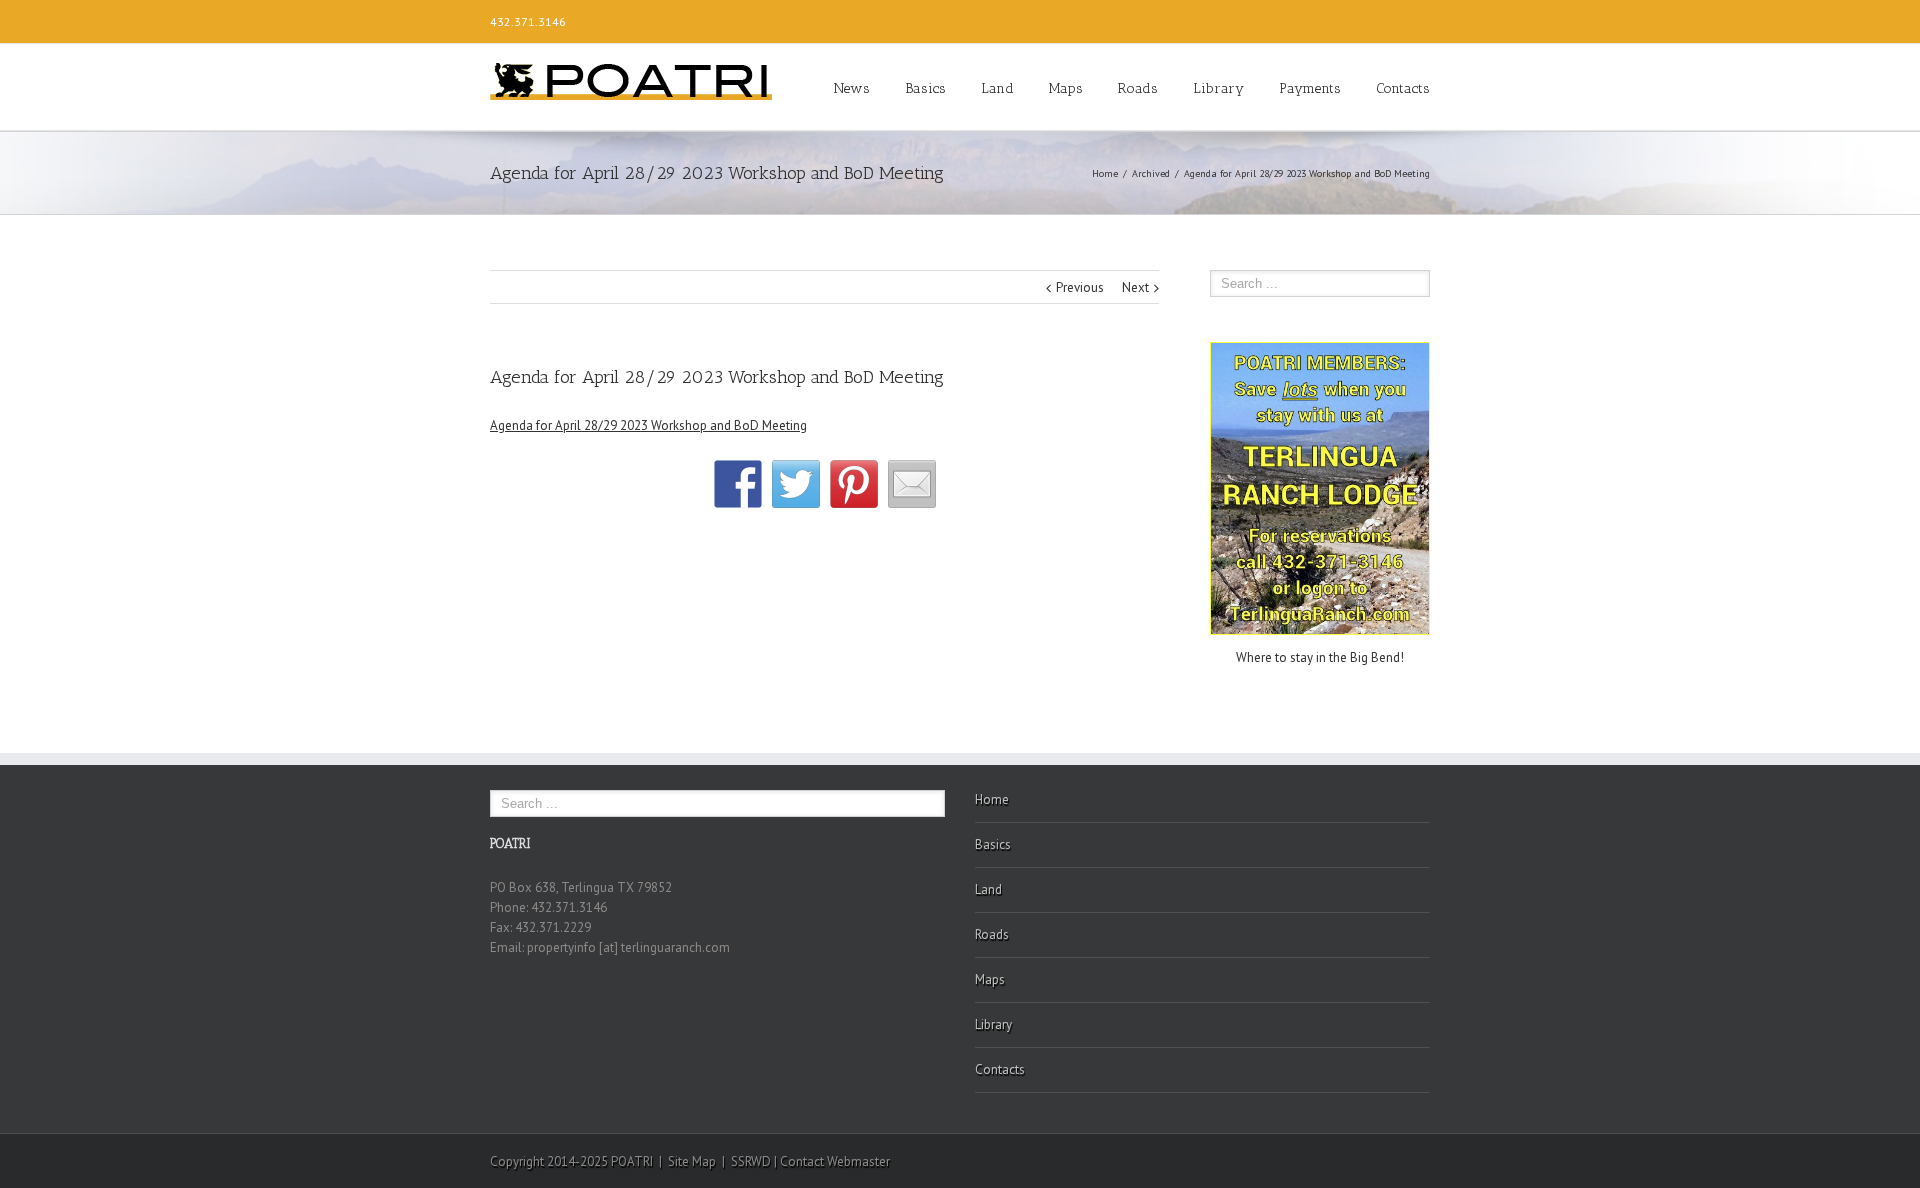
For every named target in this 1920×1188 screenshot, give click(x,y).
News (852, 88)
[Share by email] (912, 484)
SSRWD (751, 1161)
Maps (1066, 88)
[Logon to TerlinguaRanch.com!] (1320, 351)
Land (997, 88)
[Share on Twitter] (796, 484)
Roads (1138, 88)
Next (1135, 287)
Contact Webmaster (835, 1161)
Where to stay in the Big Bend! (1320, 657)
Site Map (692, 1161)
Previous (1080, 287)
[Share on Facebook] (738, 484)
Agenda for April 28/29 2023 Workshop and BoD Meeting (648, 425)
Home (1105, 173)
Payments (1310, 88)
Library (1218, 88)
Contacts (1403, 88)
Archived (1151, 173)
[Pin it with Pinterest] (854, 484)
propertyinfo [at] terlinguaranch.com (628, 947)
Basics (925, 88)
